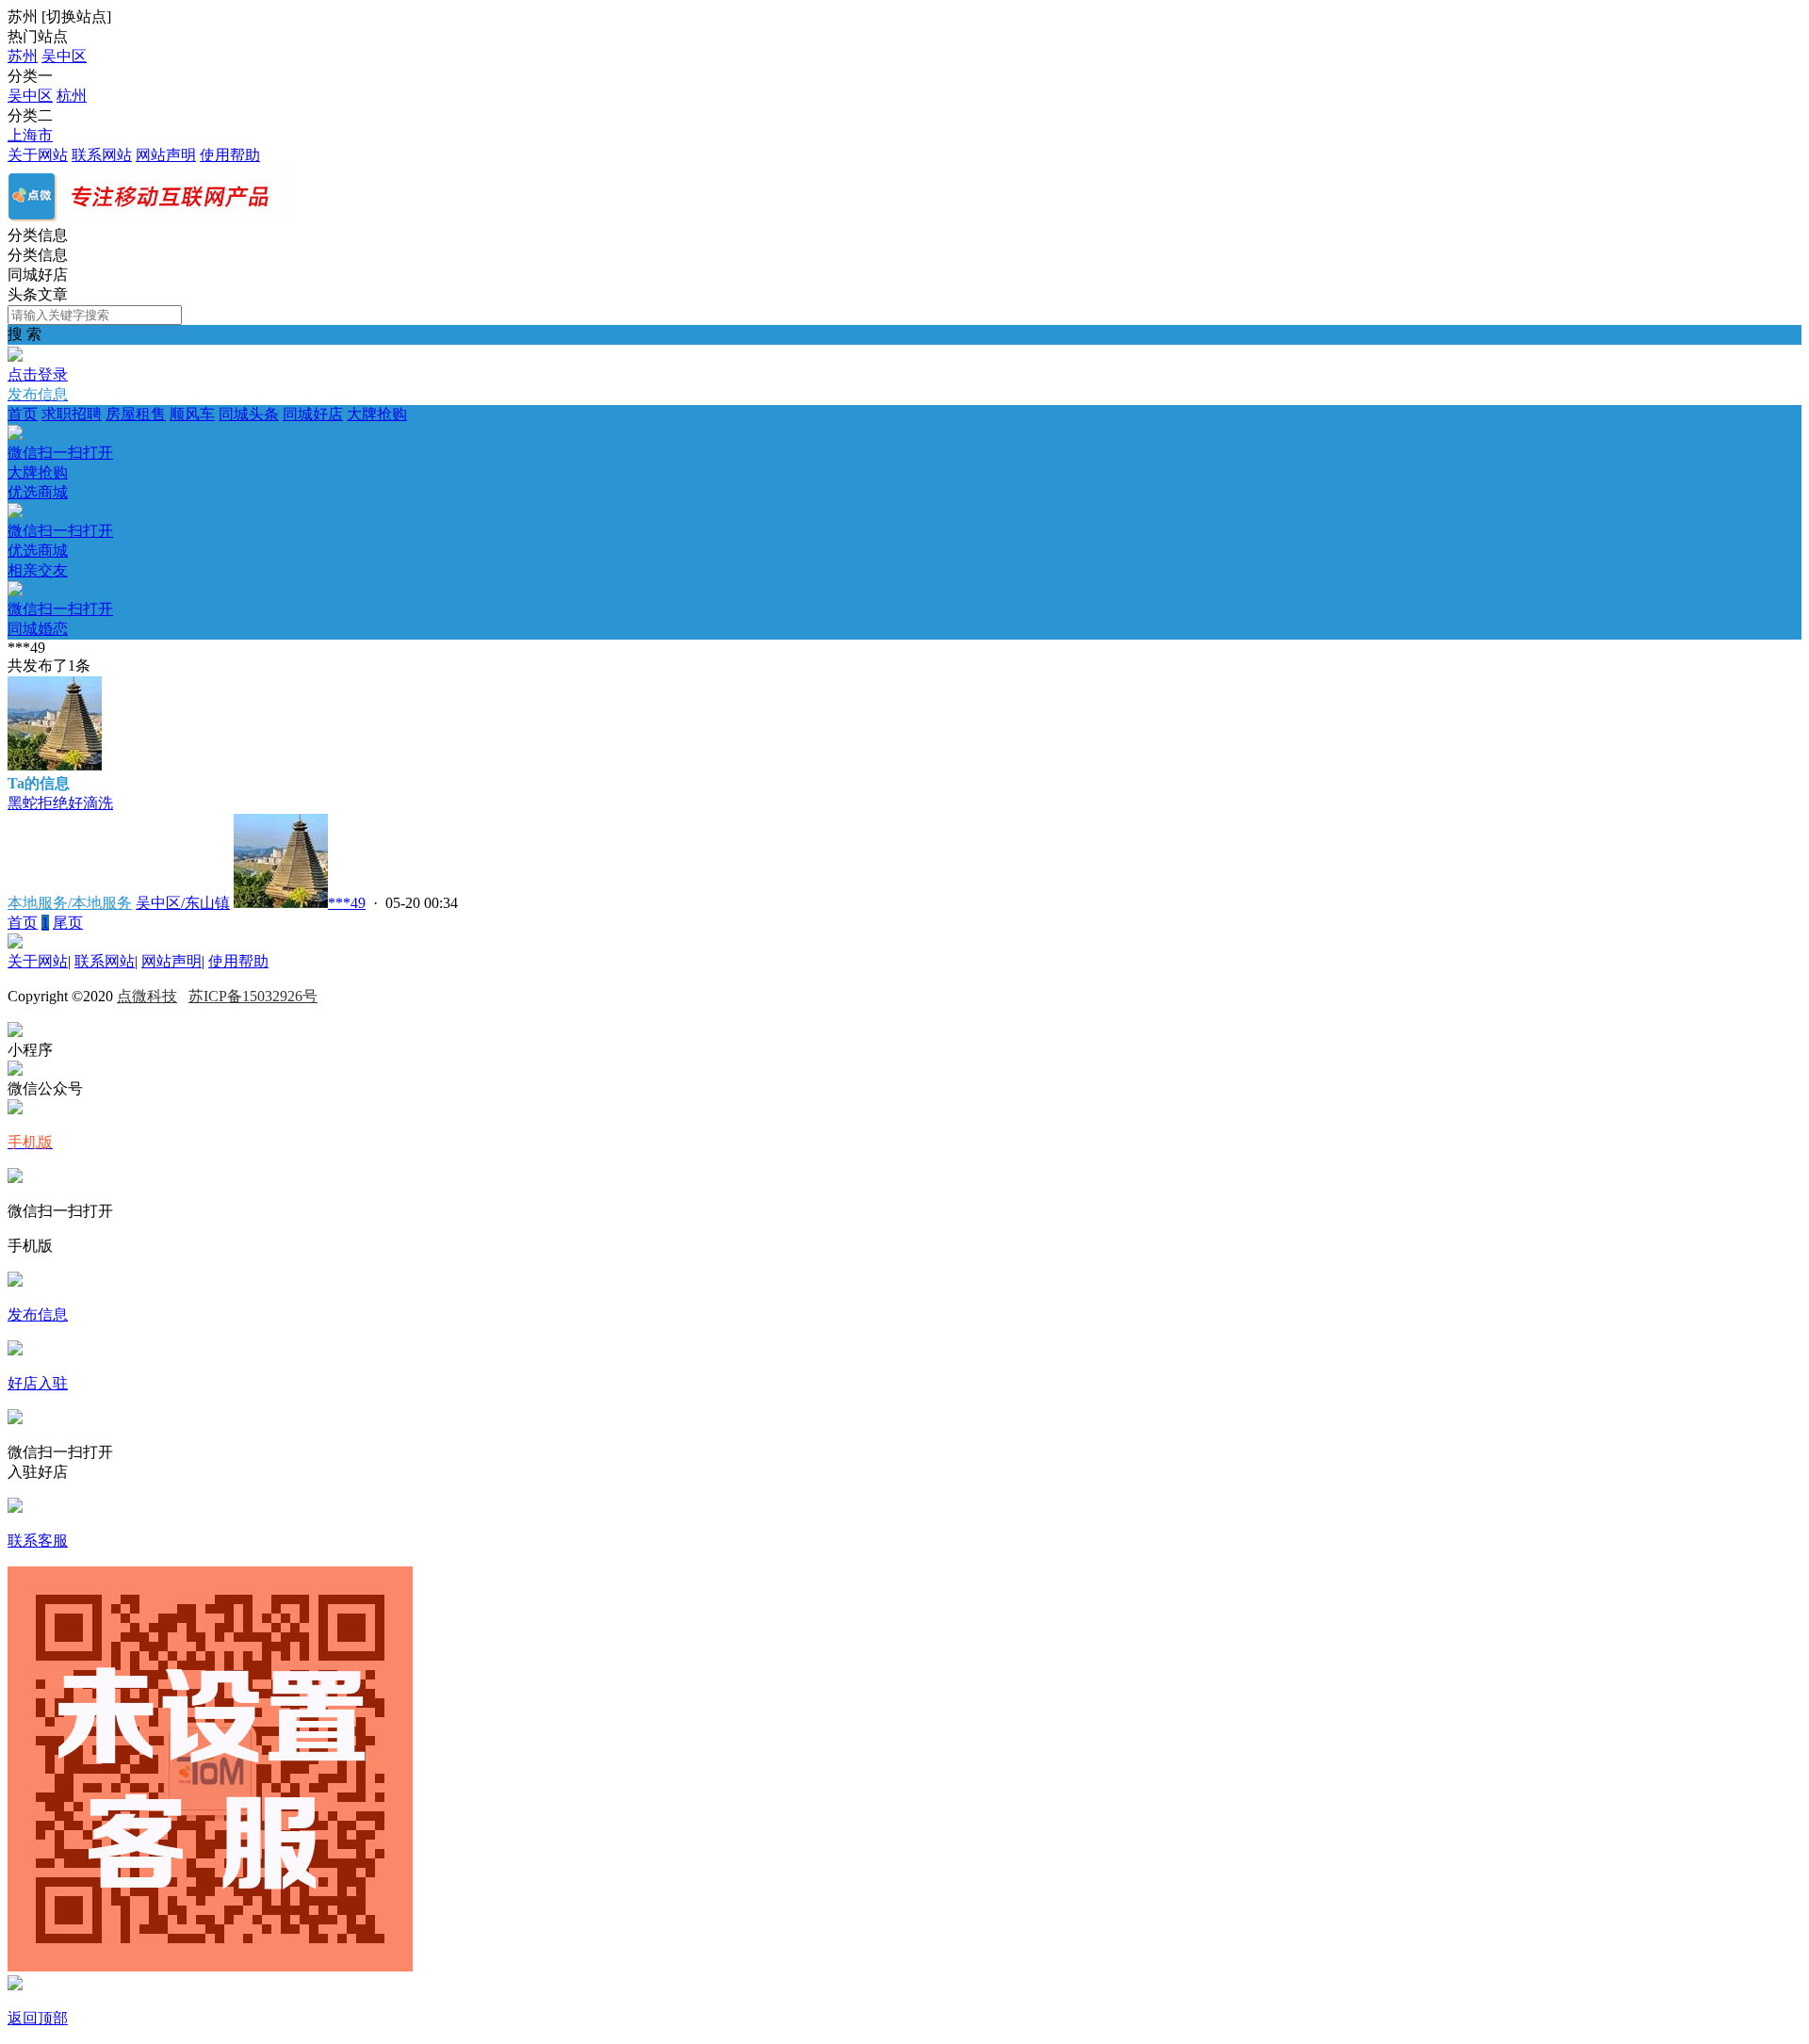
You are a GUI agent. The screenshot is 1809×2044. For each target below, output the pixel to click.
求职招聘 (72, 414)
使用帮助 (230, 155)
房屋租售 (136, 414)
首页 (23, 414)
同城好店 (313, 414)
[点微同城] (149, 217)
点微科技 (147, 996)
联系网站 (102, 155)
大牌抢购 (207, 443)
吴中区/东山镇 (183, 903)
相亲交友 (60, 600)
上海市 (30, 135)
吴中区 (64, 56)
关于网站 (38, 155)
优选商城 (60, 521)
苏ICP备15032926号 (253, 996)
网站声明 (166, 155)
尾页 (68, 923)
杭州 (72, 96)
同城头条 (249, 414)
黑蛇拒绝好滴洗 (60, 803)
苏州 (23, 56)
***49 (347, 903)
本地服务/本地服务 (70, 903)
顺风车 (192, 414)
